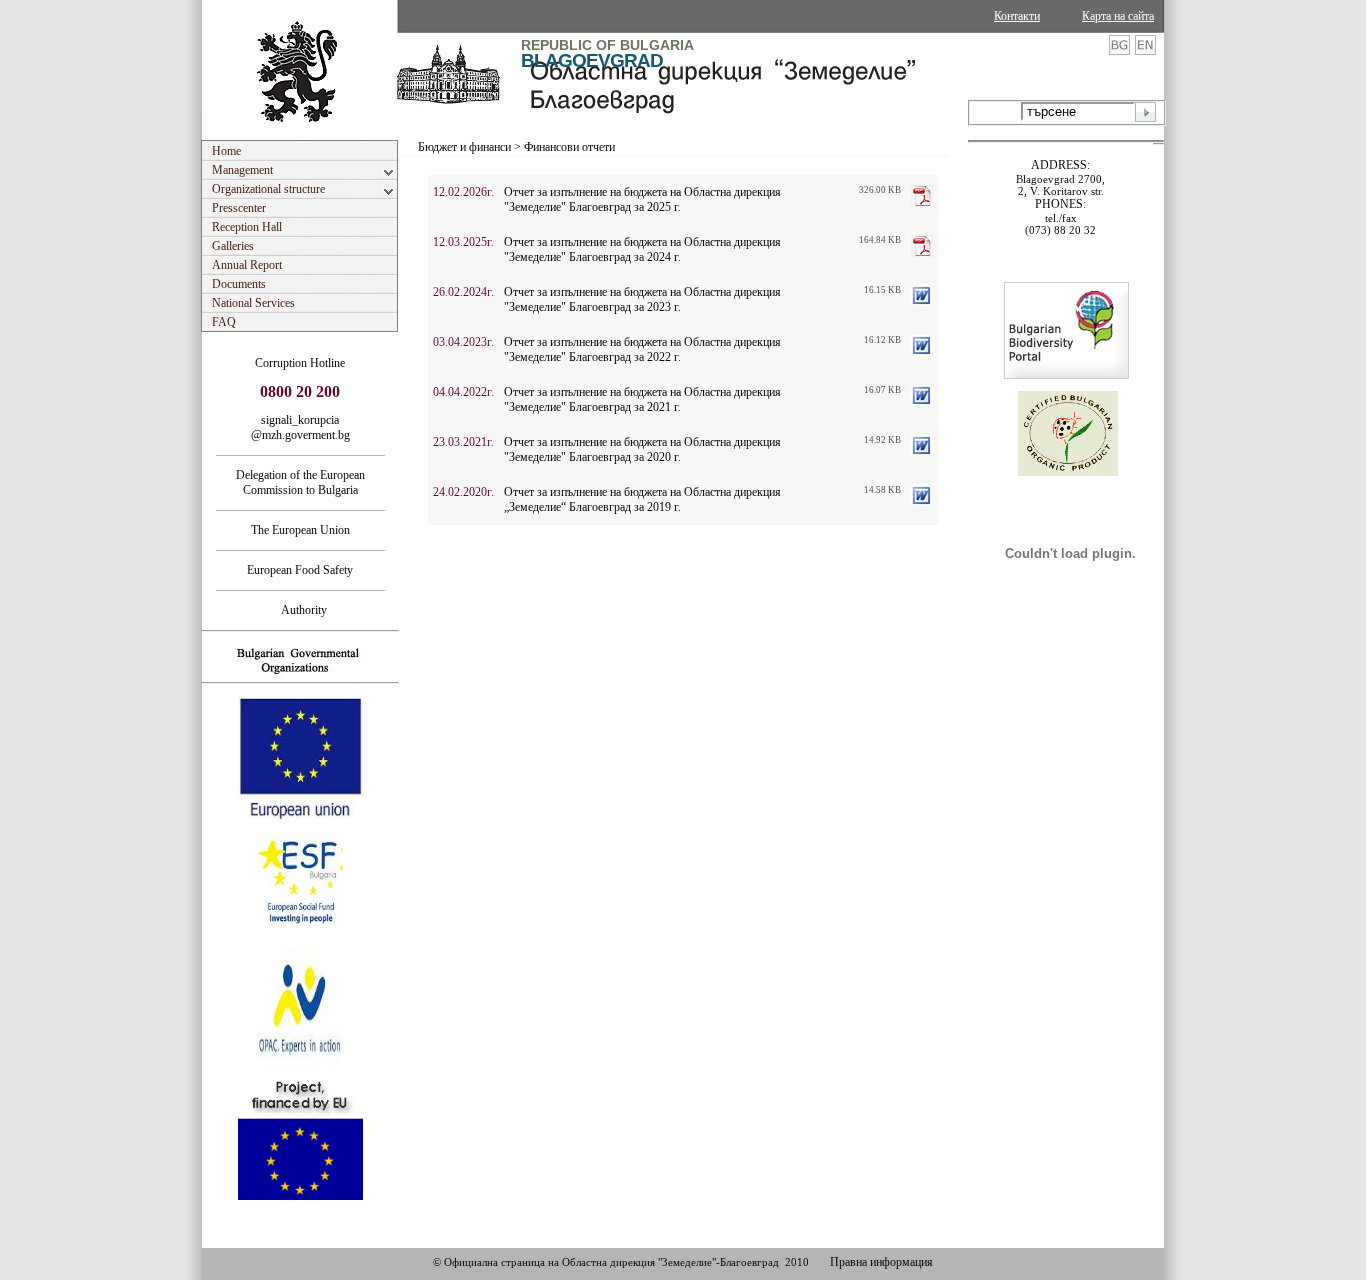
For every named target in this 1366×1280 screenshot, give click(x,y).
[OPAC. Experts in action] (298, 1069)
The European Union (300, 530)
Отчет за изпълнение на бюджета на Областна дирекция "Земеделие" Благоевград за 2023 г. (642, 299)
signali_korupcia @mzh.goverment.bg (300, 427)
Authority (300, 610)
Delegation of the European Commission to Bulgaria (300, 482)
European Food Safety (300, 570)
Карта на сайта (1118, 16)
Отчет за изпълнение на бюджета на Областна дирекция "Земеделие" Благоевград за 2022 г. (642, 349)
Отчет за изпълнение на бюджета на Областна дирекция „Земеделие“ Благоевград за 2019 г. (642, 499)
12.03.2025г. (463, 242)
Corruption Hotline (300, 363)
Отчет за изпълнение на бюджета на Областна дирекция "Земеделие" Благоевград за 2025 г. (642, 199)
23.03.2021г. (463, 442)
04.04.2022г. (463, 392)
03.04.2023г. (463, 342)
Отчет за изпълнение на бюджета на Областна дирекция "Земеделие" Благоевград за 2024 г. (642, 249)
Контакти (1017, 16)
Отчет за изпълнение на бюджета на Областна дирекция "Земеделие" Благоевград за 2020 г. (642, 449)
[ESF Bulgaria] (301, 942)
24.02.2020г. (463, 492)
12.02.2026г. (463, 192)
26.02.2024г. (463, 292)
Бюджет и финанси (464, 147)
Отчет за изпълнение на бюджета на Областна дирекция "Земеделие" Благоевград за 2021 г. (642, 399)
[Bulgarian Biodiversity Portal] (1066, 375)
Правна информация (881, 1262)
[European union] (300, 817)
